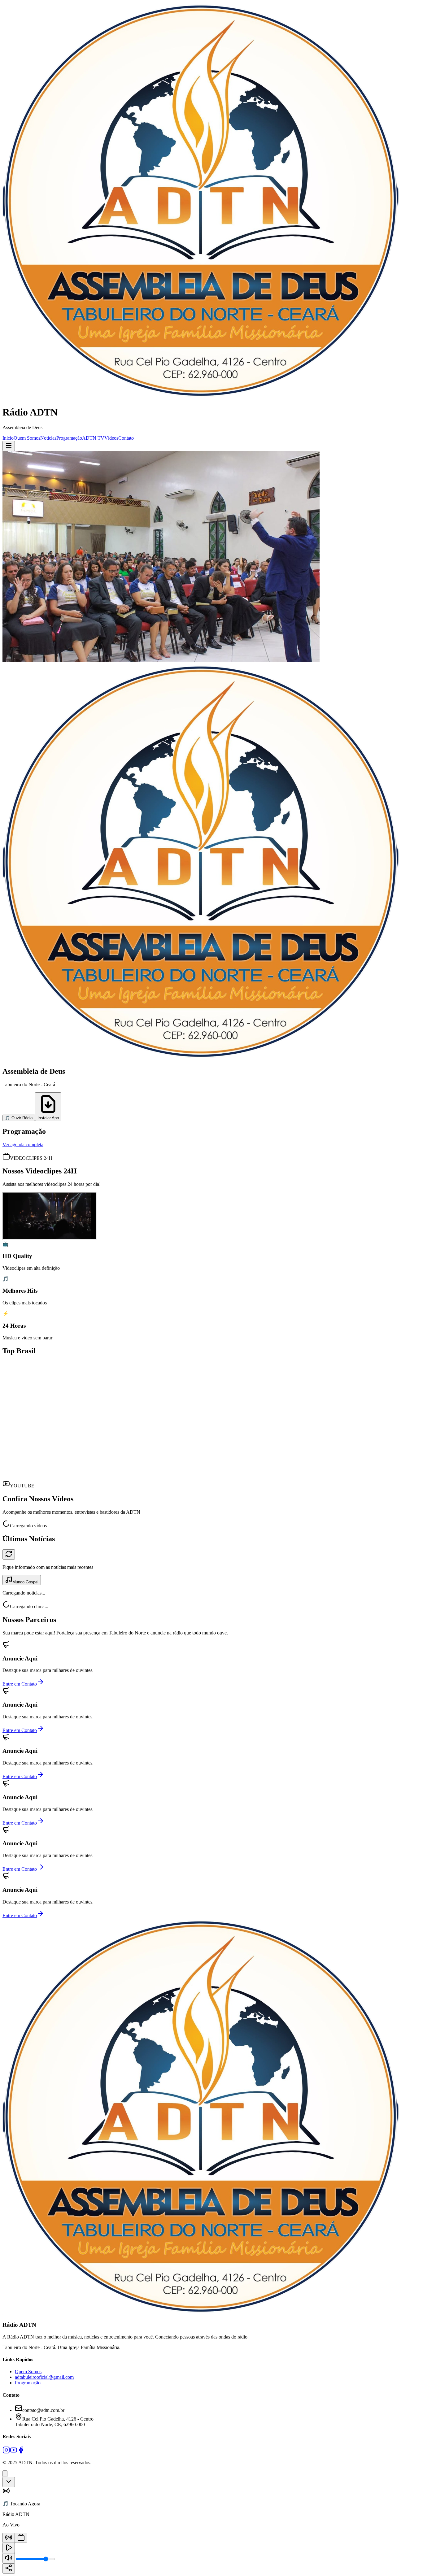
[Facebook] (21, 2452)
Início (8, 438)
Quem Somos (27, 438)
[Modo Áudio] (9, 2538)
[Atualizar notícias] (9, 1554)
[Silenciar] (9, 2558)
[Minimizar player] (9, 2482)
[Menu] (9, 446)
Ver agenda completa (23, 1144)
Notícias (48, 438)
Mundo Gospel (25, 1582)
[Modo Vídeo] (21, 2538)
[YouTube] (14, 2452)
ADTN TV (93, 438)
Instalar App (48, 1118)
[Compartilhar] (9, 2568)
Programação (69, 438)
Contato (126, 438)
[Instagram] (6, 2452)
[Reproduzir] (9, 2548)
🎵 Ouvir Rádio (19, 1118)
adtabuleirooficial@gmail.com (44, 2377)
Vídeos (111, 438)
